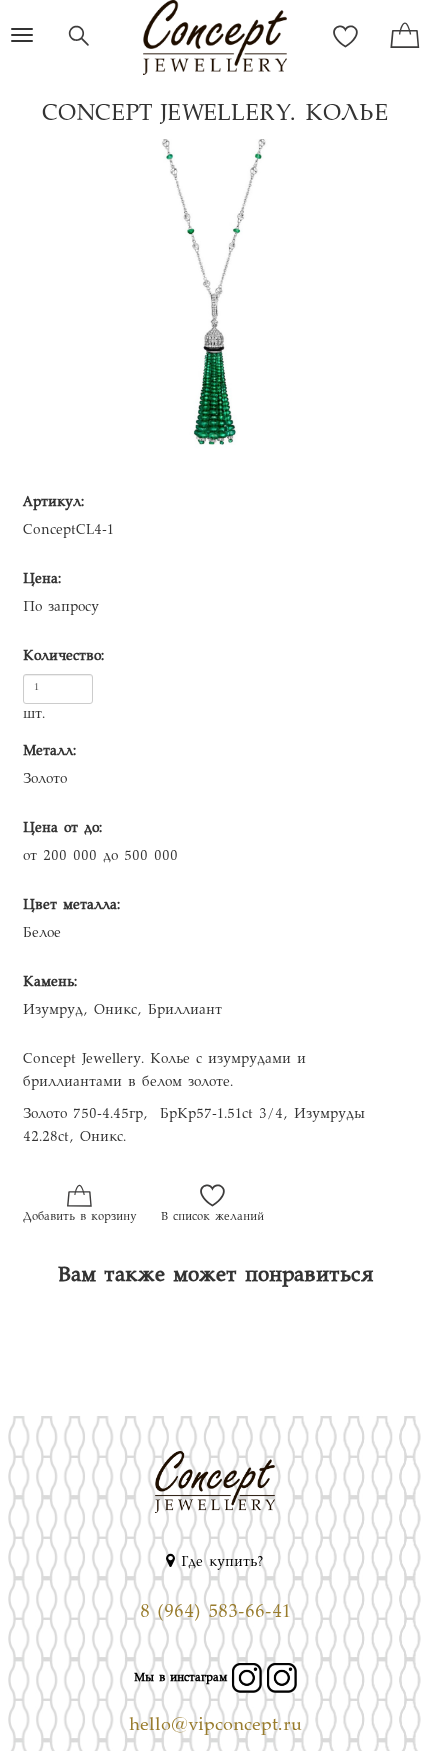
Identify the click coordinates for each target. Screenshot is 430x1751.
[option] (215, 315)
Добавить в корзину (79, 1217)
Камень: (50, 983)
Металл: (49, 752)
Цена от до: (62, 829)
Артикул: (53, 503)
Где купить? (219, 1563)
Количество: (63, 657)
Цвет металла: (71, 906)
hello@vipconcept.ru (215, 1726)
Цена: (42, 580)
